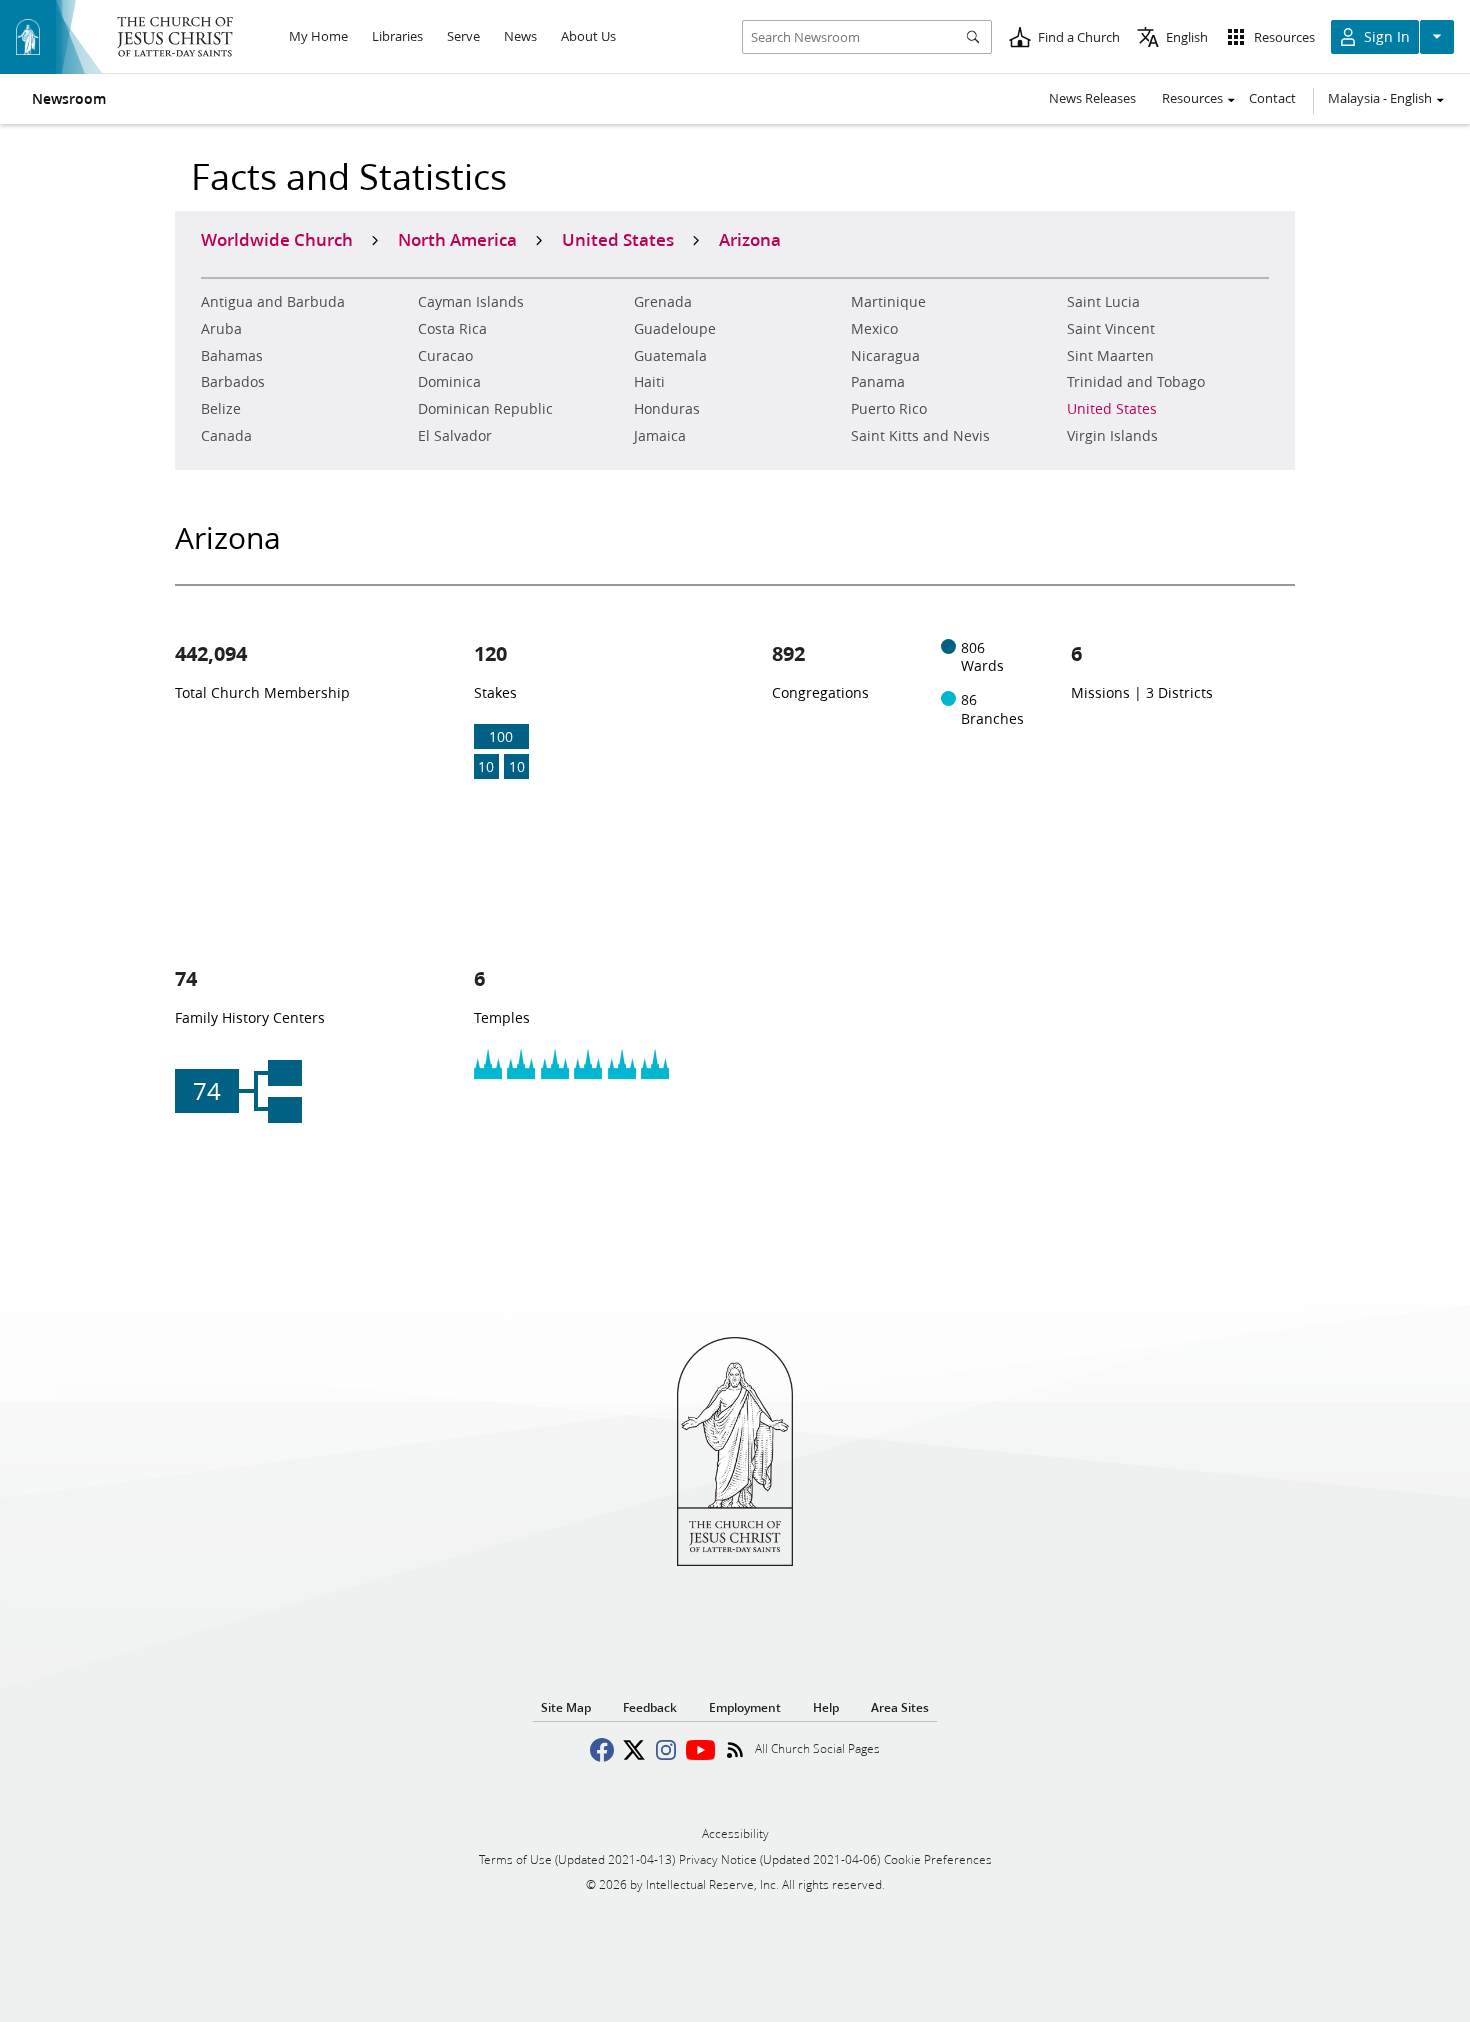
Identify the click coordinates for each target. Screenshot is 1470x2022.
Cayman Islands (471, 302)
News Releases (1092, 98)
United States (1112, 409)
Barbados (233, 382)
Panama (878, 382)
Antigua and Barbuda (273, 302)
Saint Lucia (1103, 302)
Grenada (663, 302)
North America (457, 239)
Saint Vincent (1111, 329)
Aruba (221, 329)
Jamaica (660, 436)
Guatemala (670, 356)
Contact (1272, 98)
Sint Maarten (1110, 356)
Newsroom (69, 99)
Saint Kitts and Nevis (920, 436)
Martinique (888, 302)
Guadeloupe (675, 329)
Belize (221, 409)
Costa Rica (452, 329)
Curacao (445, 356)
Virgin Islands (1112, 436)
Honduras (667, 409)
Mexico (874, 329)
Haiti (649, 382)
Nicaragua (885, 356)
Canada (226, 436)
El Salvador (455, 436)
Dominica (449, 382)
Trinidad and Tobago (1136, 382)
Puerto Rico (889, 409)
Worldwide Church (277, 239)
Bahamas (232, 356)
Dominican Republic (485, 409)
